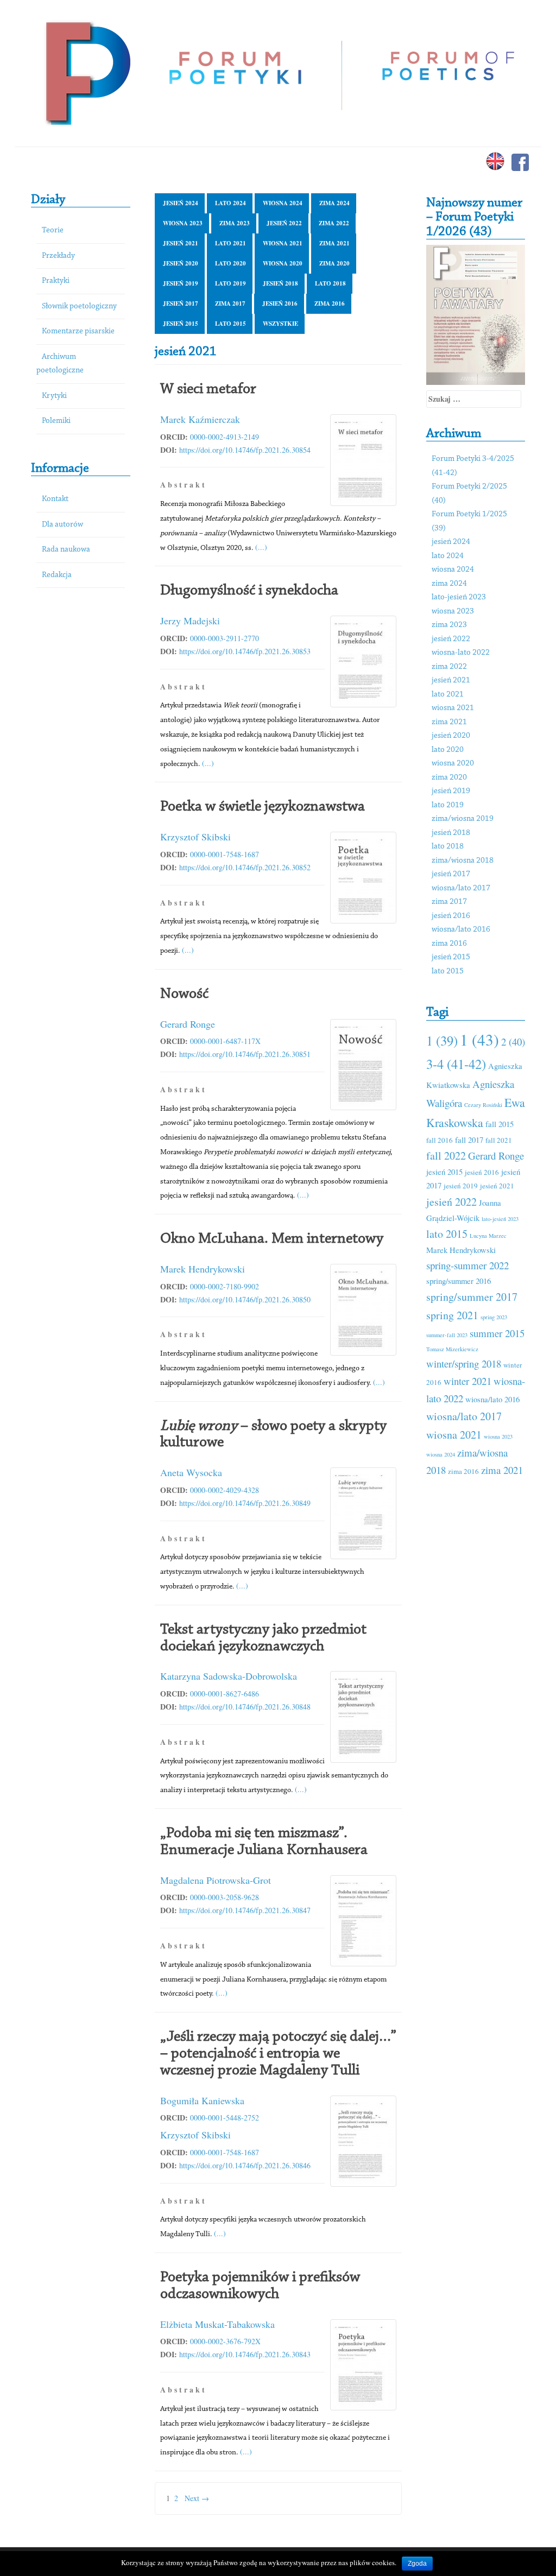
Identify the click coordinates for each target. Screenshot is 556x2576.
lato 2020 (230, 263)
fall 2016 (440, 1140)
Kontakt (55, 499)
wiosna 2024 (283, 203)
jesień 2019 (181, 283)
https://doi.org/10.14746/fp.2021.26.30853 (245, 651)
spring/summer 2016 (459, 1281)
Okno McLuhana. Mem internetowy (272, 1239)
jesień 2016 (280, 303)
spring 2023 (494, 1317)
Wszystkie (280, 324)
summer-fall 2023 (447, 1335)
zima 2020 (334, 263)
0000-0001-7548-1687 (225, 854)
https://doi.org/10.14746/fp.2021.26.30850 (245, 1299)
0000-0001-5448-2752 (225, 2118)
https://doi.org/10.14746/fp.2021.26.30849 (245, 1503)
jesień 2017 (181, 303)
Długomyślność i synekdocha (249, 591)
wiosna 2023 (183, 223)
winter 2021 (467, 1381)
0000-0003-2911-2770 (225, 638)
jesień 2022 (284, 223)
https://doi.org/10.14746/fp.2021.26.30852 (245, 867)
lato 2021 (230, 243)
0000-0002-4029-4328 (225, 1490)
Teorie (53, 230)
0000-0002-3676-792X (225, 2341)
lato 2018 (330, 283)
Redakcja (57, 575)
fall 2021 (499, 1140)
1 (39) (442, 1040)
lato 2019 (230, 283)
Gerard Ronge (188, 1024)
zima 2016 (330, 303)
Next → (197, 2498)
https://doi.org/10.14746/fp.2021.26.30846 (245, 2165)
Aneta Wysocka (191, 1472)
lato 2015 (230, 324)
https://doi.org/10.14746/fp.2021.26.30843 (245, 2354)
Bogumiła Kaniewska (202, 2100)
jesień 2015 (181, 324)
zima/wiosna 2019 (463, 819)
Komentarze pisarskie (78, 331)
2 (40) (513, 1042)
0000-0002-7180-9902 (225, 1286)
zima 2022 (334, 223)
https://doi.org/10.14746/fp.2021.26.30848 (245, 1707)
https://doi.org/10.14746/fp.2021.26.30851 (245, 1054)
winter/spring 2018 (464, 1363)
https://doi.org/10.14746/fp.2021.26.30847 (245, 1910)
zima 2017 (230, 303)
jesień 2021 (181, 243)
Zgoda (417, 2564)
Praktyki (56, 281)
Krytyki (54, 396)
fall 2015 (500, 1124)
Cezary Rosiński (483, 1105)
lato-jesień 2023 (459, 597)
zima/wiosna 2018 (463, 861)
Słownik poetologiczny (79, 306)
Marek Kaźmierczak (200, 419)
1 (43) (479, 1039)
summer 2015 (497, 1333)
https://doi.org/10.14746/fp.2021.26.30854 (245, 450)
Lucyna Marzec (488, 1236)
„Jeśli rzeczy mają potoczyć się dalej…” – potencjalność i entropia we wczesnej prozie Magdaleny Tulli (278, 2054)
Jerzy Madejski (190, 621)
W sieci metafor (208, 389)
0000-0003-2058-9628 (225, 1897)
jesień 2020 (181, 263)
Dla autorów (62, 525)
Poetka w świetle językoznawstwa (263, 807)
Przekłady (58, 256)
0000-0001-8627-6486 (225, 1694)
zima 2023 (235, 223)
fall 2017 (469, 1140)
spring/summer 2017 (472, 1297)
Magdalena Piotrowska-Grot (216, 1880)
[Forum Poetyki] (87, 72)
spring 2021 (452, 1315)
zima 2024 (334, 203)
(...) (261, 547)
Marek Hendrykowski (203, 1269)
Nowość (184, 994)
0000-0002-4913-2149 (225, 437)
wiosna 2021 (283, 243)
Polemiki (56, 421)
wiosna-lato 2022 (461, 653)
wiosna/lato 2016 (461, 930)
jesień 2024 (181, 203)
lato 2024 (230, 203)
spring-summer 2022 (467, 1265)
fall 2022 (446, 1156)
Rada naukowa (66, 550)
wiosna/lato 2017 (461, 888)
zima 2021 (334, 243)
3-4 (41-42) (456, 1064)
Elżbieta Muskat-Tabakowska (217, 2324)
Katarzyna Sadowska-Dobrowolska (229, 1676)
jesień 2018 (280, 283)
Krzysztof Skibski (195, 837)
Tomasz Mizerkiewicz (452, 1349)
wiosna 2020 (283, 263)
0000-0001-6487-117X (225, 1041)
